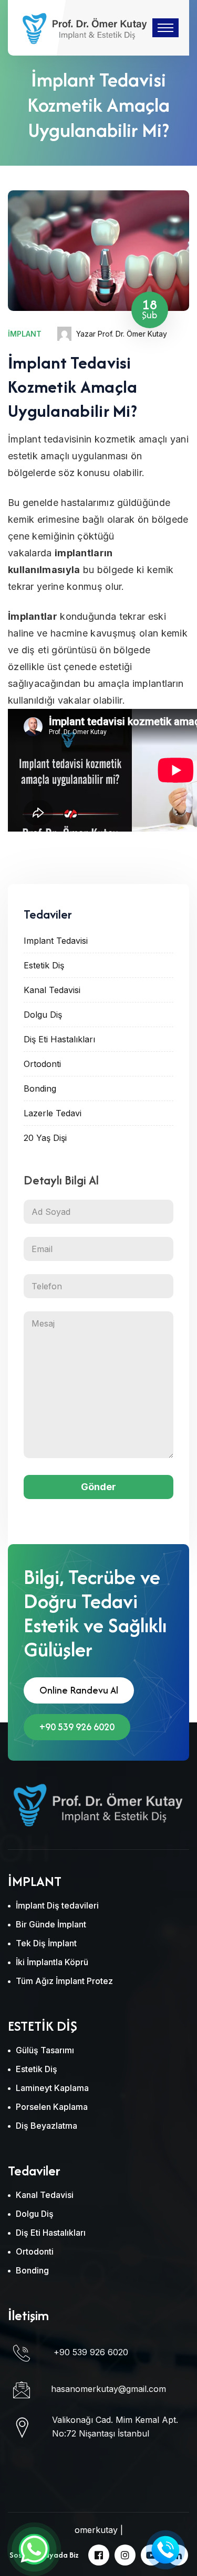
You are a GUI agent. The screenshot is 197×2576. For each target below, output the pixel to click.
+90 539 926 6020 (77, 1727)
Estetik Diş (44, 965)
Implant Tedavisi (56, 941)
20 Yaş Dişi (45, 1138)
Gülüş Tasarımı (45, 2050)
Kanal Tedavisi (52, 990)
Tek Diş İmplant (46, 1943)
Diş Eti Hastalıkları (59, 1039)
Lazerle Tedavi (53, 1113)
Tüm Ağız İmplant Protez (64, 1981)
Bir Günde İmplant (51, 1924)
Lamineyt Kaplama (52, 2088)
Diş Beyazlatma (46, 2126)
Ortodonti (42, 1064)
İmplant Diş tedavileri (57, 1905)
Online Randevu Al (79, 1690)
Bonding (40, 1088)
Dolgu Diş (43, 1015)
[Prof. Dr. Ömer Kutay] (84, 27)
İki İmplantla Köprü (52, 1962)
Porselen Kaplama (52, 2107)
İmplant (25, 334)
